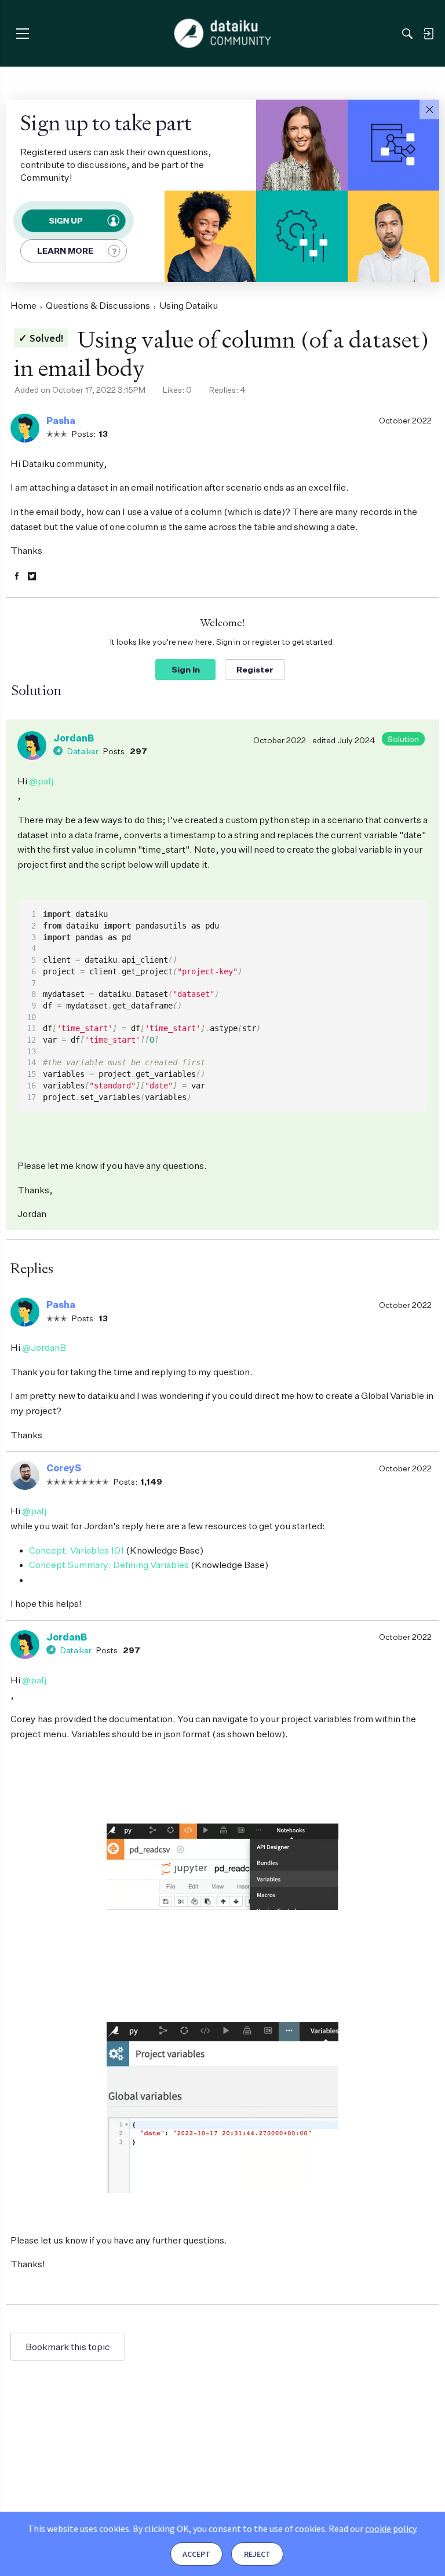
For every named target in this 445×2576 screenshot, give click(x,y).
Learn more (65, 251)
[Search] (407, 34)
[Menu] (22, 33)
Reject (257, 2554)
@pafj (41, 781)
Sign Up (65, 220)
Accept (196, 2554)
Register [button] (255, 669)
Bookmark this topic (68, 2347)
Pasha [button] (61, 421)
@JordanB (44, 1347)
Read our (372, 2529)
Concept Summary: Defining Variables (109, 1565)
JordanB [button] (74, 738)
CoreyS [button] (64, 1468)
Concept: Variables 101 (76, 1550)
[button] (429, 109)
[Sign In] (428, 34)
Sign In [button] (186, 669)
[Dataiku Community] (223, 34)
